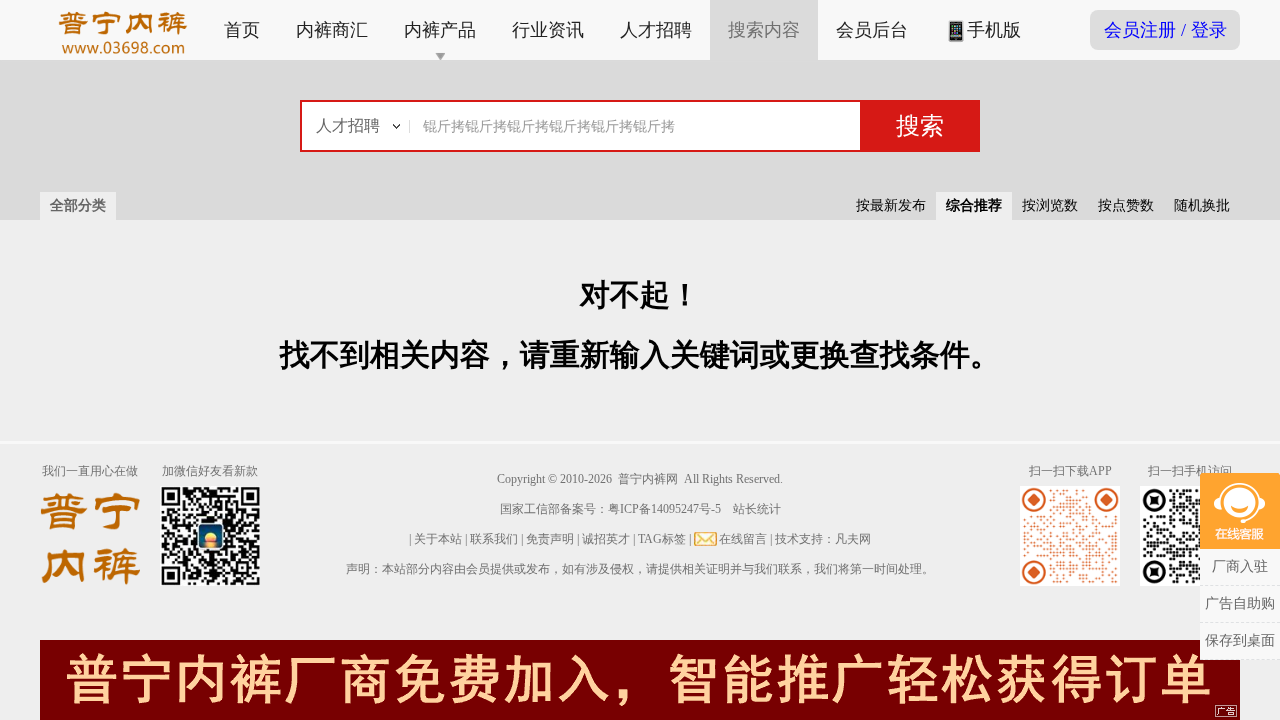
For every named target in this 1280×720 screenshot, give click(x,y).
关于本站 (438, 539)
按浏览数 (1050, 205)
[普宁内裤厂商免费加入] (640, 678)
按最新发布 (891, 205)
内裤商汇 (332, 30)
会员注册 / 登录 (1165, 30)
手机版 (994, 30)
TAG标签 (662, 539)
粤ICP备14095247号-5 (664, 509)
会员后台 (872, 30)
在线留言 (743, 539)
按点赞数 (1126, 205)
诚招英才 (606, 539)
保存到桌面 (1240, 640)
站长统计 (757, 509)
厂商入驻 (1240, 566)
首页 (242, 30)
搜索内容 (764, 30)
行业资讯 (548, 30)
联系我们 (494, 539)
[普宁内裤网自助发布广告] (1227, 712)
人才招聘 (656, 30)
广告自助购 (1240, 603)
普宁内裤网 (648, 479)
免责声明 (550, 539)
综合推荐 (974, 205)
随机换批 (1202, 205)
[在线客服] (1240, 511)
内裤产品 (440, 30)
